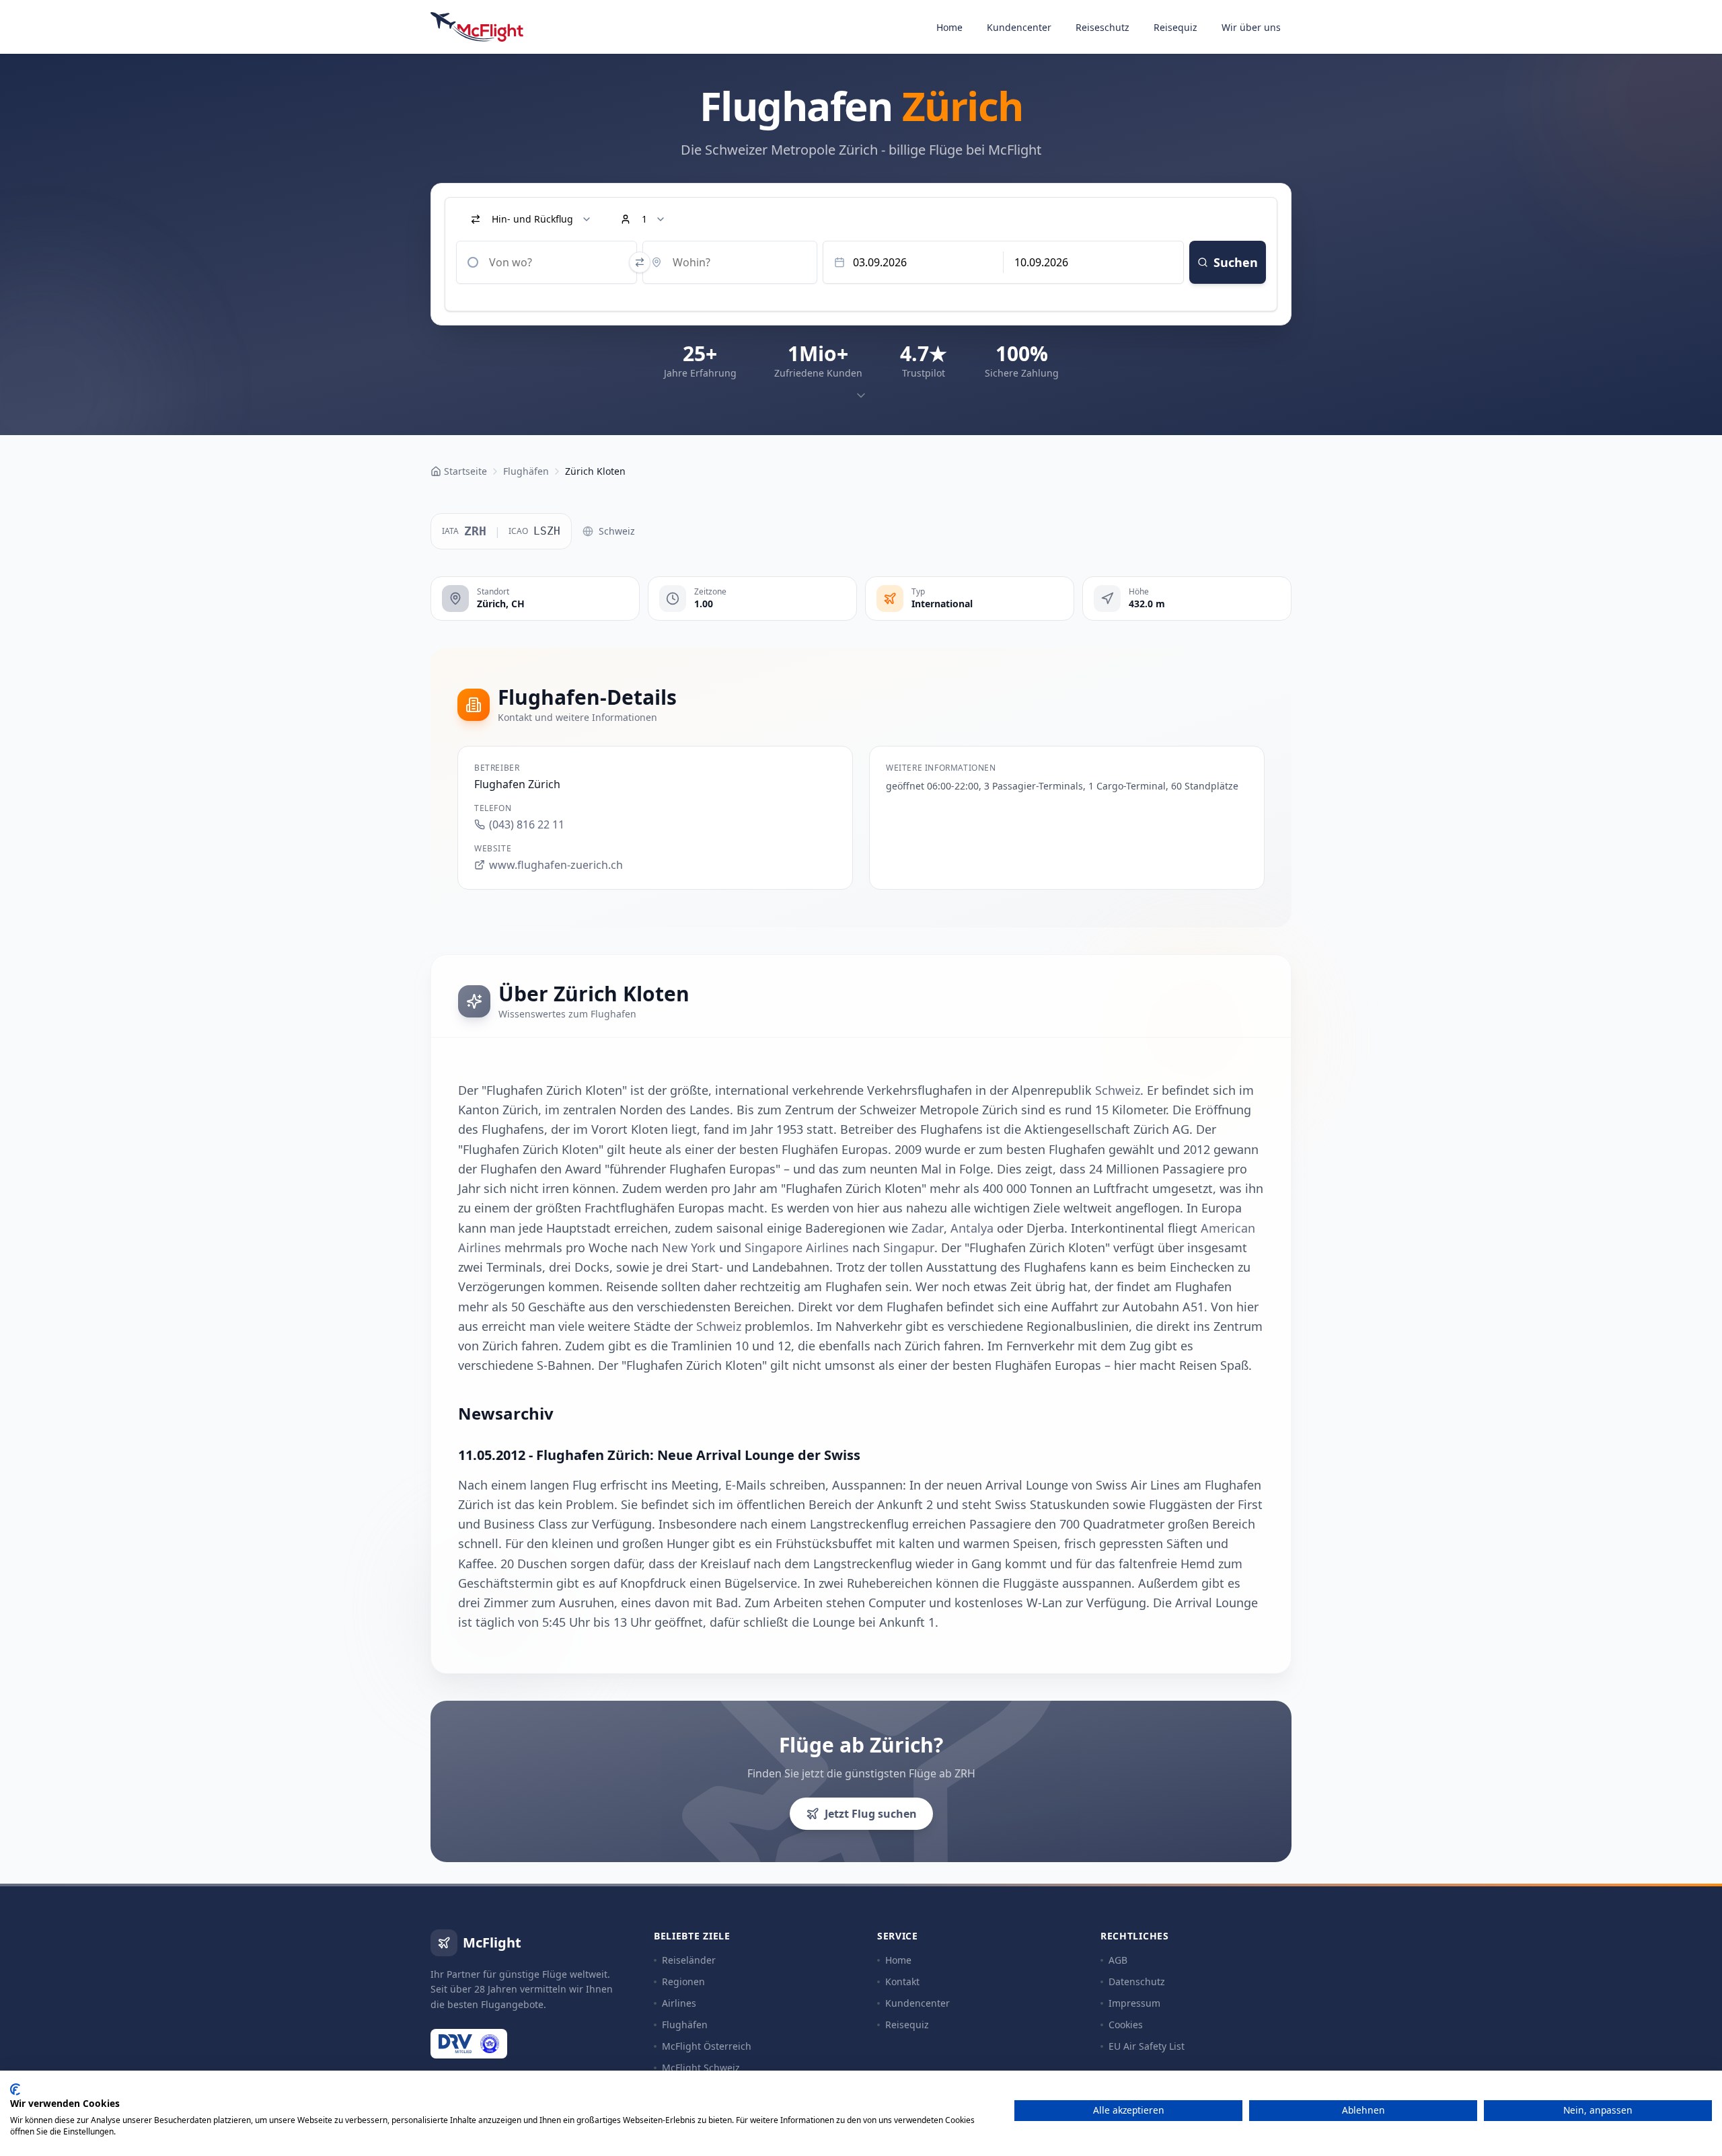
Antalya (972, 1228)
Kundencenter (1019, 27)
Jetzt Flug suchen (871, 1814)
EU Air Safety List (1147, 2046)
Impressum (1134, 2003)
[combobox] (547, 262)
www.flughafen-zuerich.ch (556, 865)
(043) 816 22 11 (527, 824)
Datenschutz (1137, 1981)
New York (689, 1247)
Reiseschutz (1102, 27)
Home (949, 27)
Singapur (909, 1247)
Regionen (683, 1981)
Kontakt (902, 1981)
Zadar (928, 1228)
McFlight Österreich (707, 2046)
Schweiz (617, 531)
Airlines (679, 2003)
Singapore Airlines (797, 1247)
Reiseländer (689, 1960)
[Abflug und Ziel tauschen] (640, 262)
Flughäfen (685, 2025)
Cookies (1126, 2025)
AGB (1118, 1960)
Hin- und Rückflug (532, 219)
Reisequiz (1175, 27)
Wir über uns (1251, 27)
